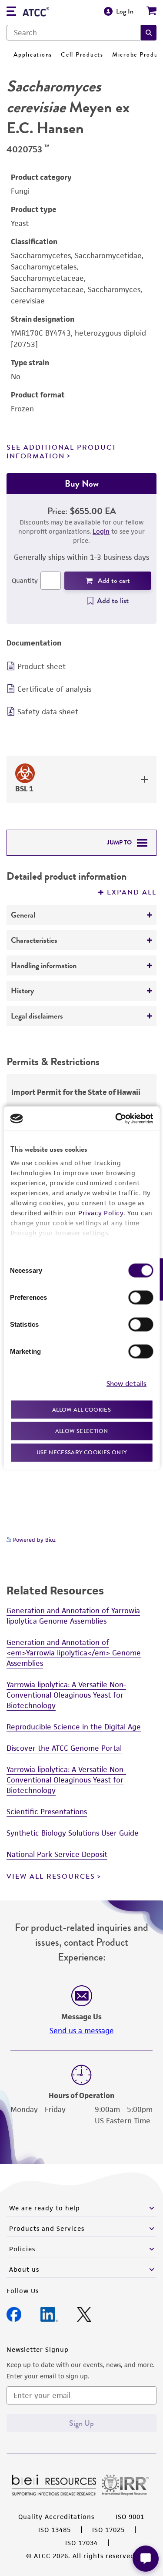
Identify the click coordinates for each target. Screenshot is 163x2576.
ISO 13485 (55, 2530)
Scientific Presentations (47, 1812)
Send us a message (82, 2031)
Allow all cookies (81, 1409)
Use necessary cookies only (82, 1452)
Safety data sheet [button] (48, 712)
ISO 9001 (130, 2517)
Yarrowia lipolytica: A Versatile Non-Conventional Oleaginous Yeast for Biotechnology (66, 1695)
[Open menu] (11, 12)
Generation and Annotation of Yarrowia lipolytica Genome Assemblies (73, 1616)
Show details (126, 1384)
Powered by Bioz (33, 1540)
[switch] (141, 1297)
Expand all (132, 892)
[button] (149, 33)
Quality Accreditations (56, 2517)
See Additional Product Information (62, 452)
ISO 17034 (81, 2543)
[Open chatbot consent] (146, 2559)
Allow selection (82, 1431)
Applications (33, 55)
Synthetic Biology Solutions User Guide (73, 1833)
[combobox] (74, 33)
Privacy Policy (101, 1212)
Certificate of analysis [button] (54, 689)
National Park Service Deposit (57, 1854)
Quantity (25, 580)
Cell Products (82, 55)
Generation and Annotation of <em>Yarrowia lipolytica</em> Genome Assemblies (74, 1653)
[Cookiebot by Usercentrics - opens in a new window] (116, 1119)
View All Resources (51, 1877)
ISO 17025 (108, 2530)
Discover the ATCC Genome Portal (64, 1748)
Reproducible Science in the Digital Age (74, 1727)
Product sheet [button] (42, 666)
